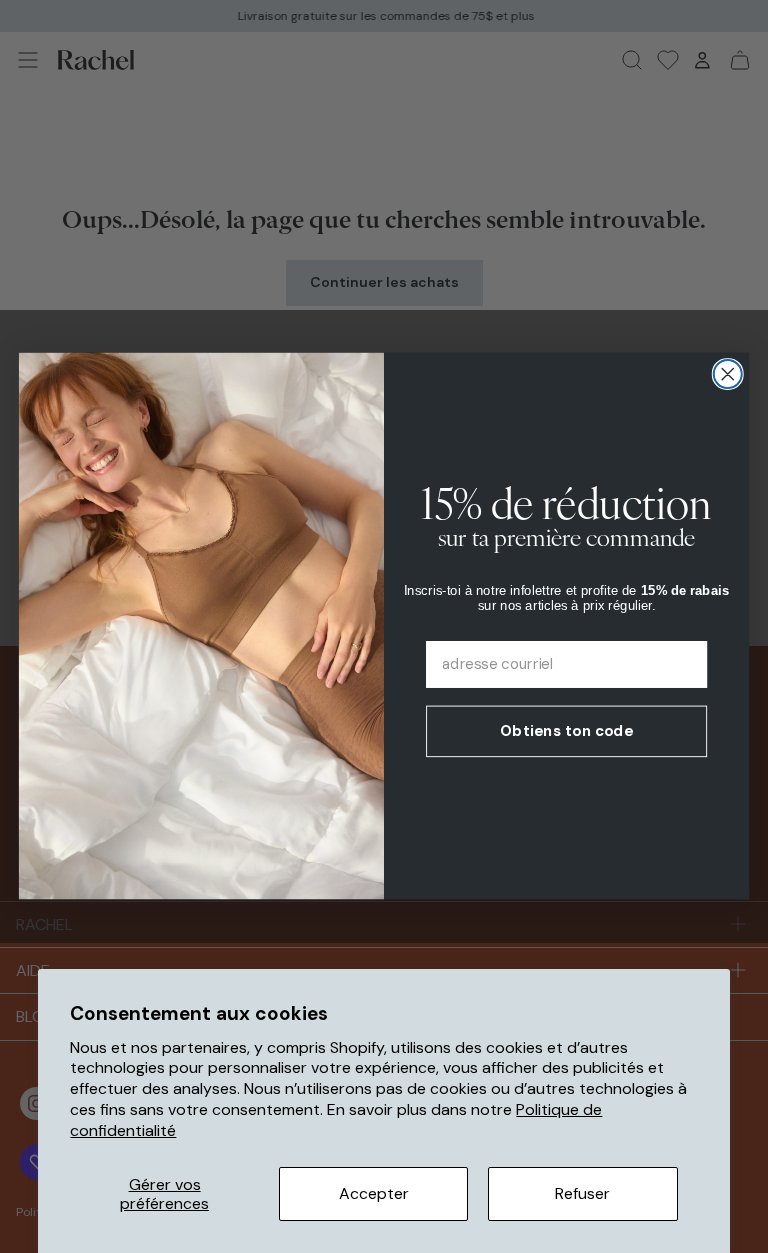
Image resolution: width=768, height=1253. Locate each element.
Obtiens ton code (566, 731)
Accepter (374, 1193)
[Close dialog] (728, 374)
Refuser (582, 1193)
